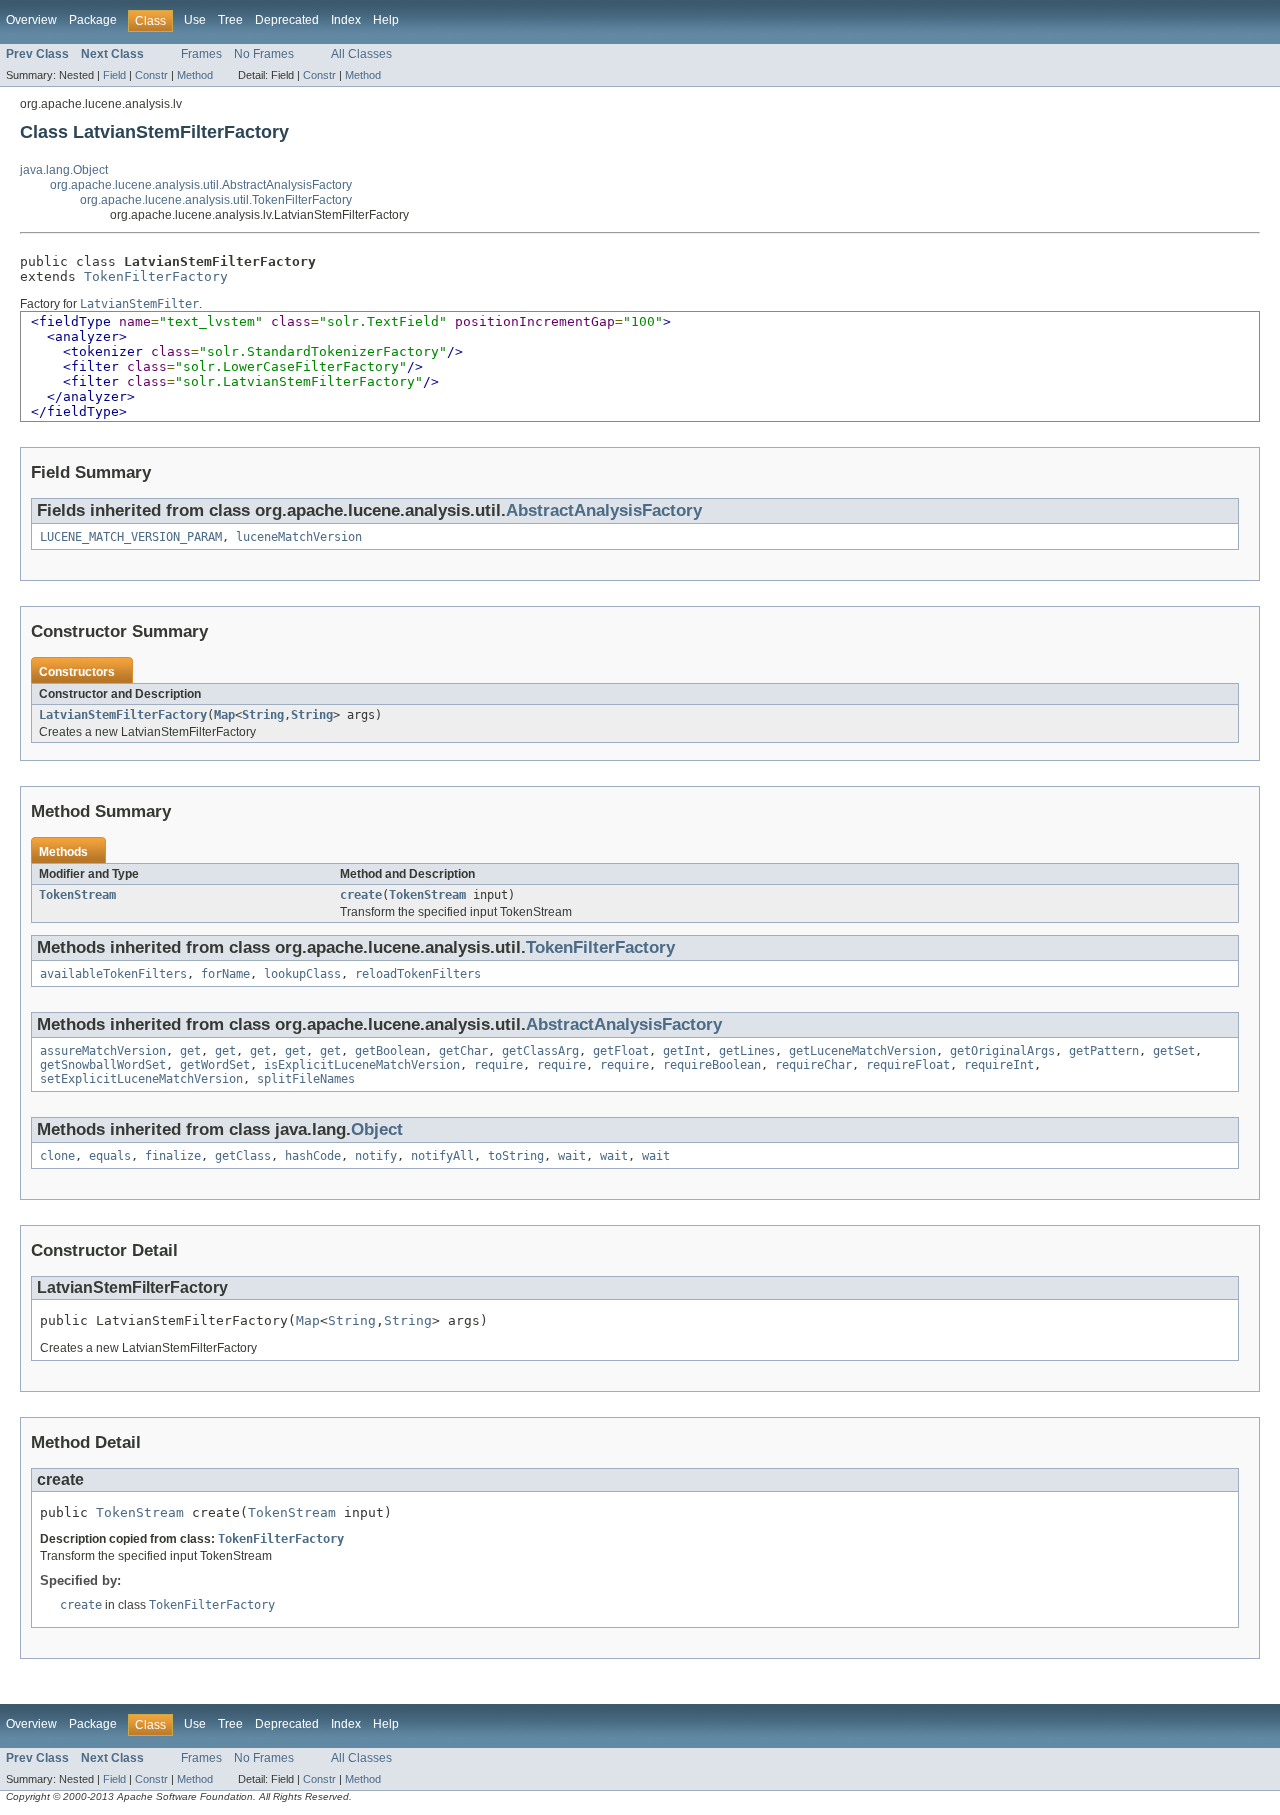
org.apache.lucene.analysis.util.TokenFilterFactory (216, 200)
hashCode (313, 1156)
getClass (243, 1156)
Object (377, 1129)
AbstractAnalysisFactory (604, 510)
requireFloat (908, 1065)
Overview (31, 20)
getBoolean (390, 1051)
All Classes (361, 54)
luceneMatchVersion (299, 537)
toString (516, 1156)
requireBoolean (712, 1065)
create (361, 895)
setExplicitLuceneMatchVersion (141, 1079)
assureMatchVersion (103, 1051)
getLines (747, 1051)
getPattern (1104, 1051)
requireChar (813, 1065)
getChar (463, 1051)
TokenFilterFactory (156, 276)
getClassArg (540, 1051)
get (190, 1051)
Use (195, 20)
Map (224, 715)
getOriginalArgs (1002, 1051)
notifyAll (442, 1156)
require (498, 1065)
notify (376, 1156)
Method (195, 75)
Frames (201, 54)
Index (346, 20)
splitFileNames (306, 1079)
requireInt (999, 1065)
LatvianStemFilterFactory (123, 715)
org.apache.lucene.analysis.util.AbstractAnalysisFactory (201, 185)
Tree (230, 20)
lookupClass (302, 974)
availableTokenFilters (113, 974)
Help (386, 20)
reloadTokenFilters (418, 974)
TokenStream (77, 895)
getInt (684, 1051)
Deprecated (287, 20)
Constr (151, 75)
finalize (173, 1156)
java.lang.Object (64, 170)
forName (225, 974)
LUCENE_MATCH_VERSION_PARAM (131, 537)
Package (93, 20)
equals (110, 1156)
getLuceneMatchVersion (862, 1051)
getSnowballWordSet (103, 1065)
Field (114, 75)
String (263, 715)
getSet (1174, 1051)
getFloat (621, 1051)
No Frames (264, 54)
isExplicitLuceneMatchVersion (362, 1065)
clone (57, 1156)
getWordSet (215, 1065)
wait (572, 1156)
